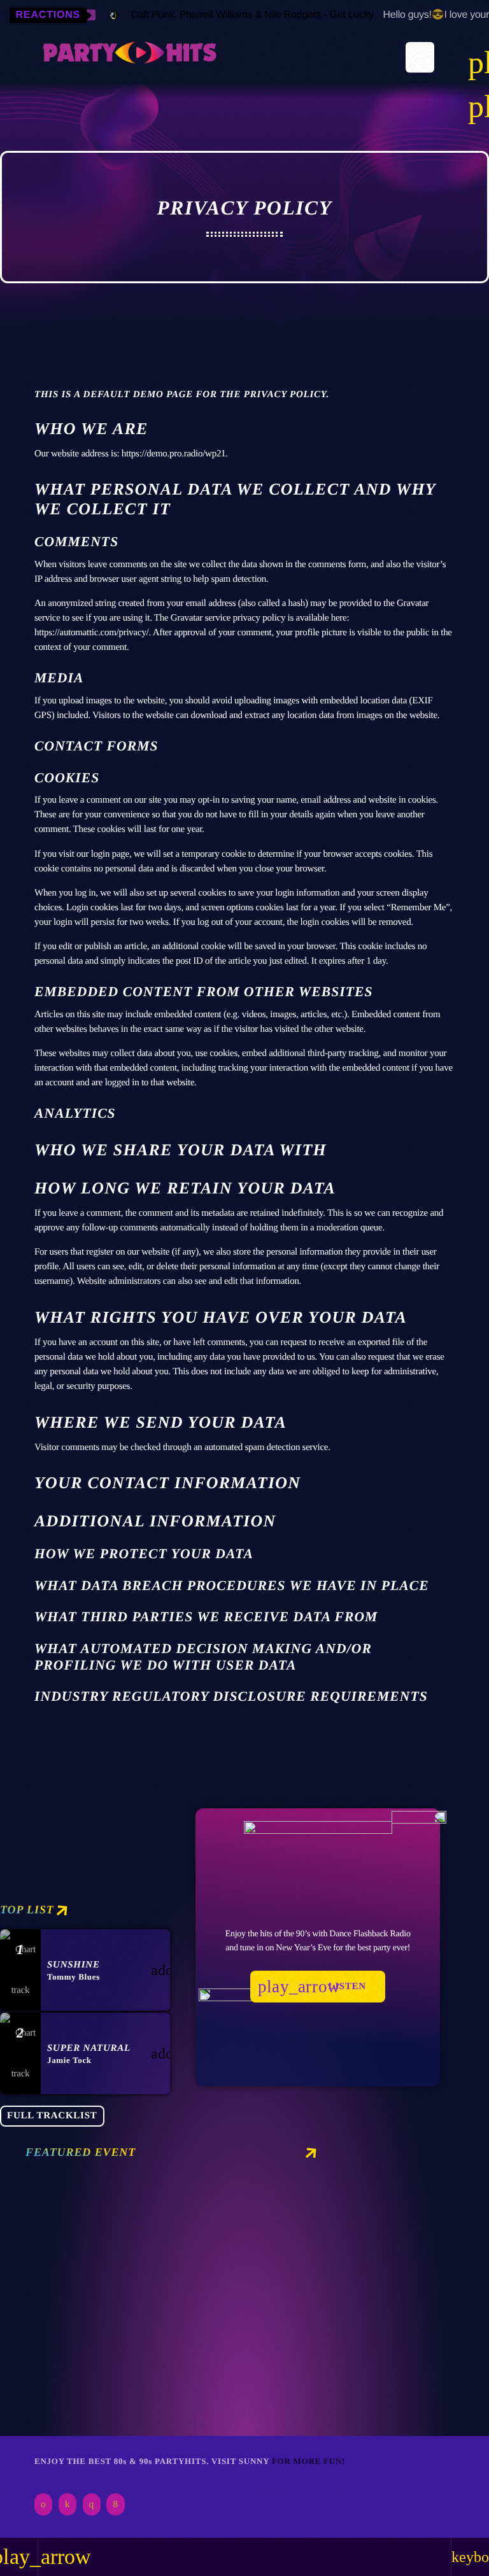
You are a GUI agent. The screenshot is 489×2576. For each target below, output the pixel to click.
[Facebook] (115, 2504)
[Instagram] (92, 2504)
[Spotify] (43, 2504)
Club (57, 2364)
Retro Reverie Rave (106, 2387)
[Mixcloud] (67, 2504)
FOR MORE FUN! (308, 2461)
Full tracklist (52, 2116)
